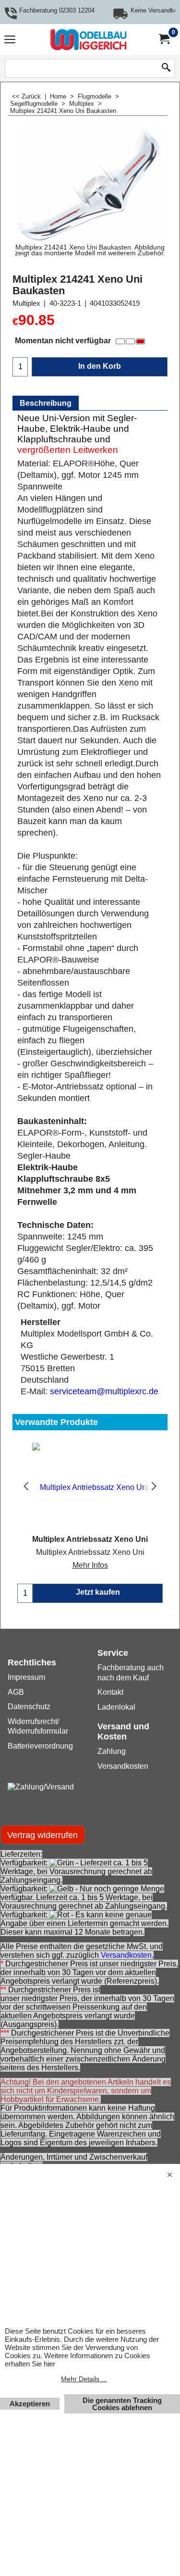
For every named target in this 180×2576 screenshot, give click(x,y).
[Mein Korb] (164, 39)
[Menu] (10, 41)
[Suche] (166, 68)
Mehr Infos (90, 1565)
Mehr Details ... (84, 2379)
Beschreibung (46, 403)
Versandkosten (126, 1955)
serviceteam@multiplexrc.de (104, 1391)
